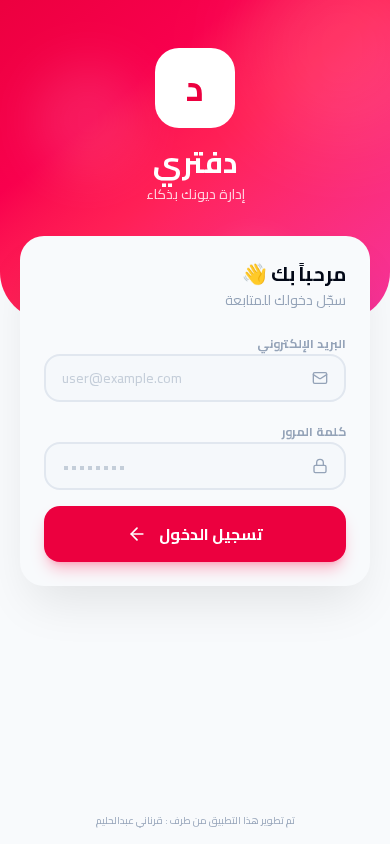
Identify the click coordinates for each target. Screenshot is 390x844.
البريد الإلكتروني (301, 343)
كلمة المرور (314, 431)
